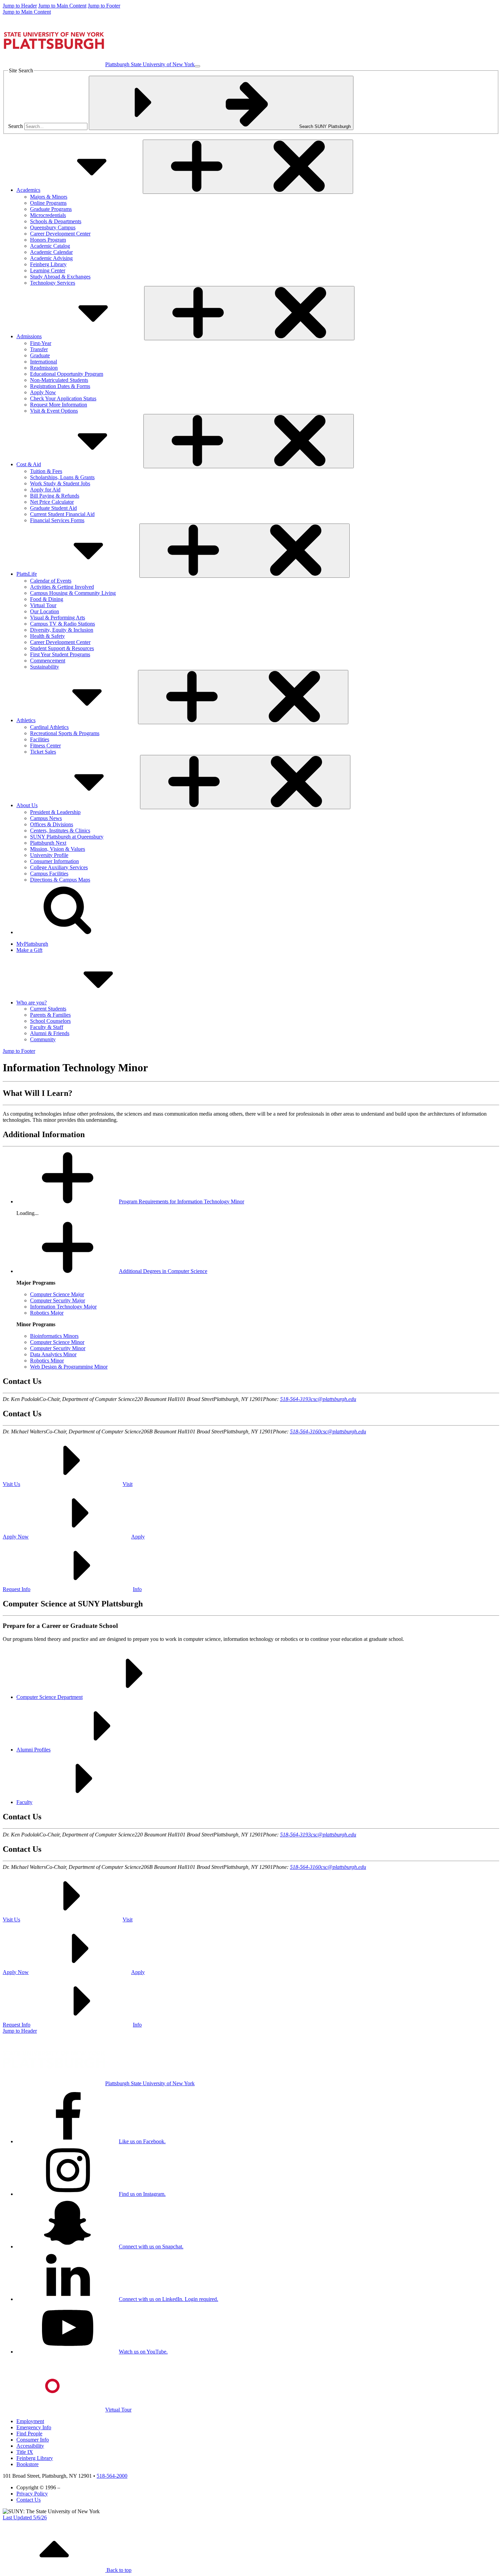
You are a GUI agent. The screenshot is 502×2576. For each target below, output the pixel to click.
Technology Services (53, 283)
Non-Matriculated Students (59, 380)
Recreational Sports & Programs (65, 733)
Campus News (46, 818)
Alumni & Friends (50, 1033)
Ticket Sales (43, 752)
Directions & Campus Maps (60, 880)
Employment (30, 2421)
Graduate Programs (51, 209)
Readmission (44, 368)
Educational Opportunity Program (67, 374)
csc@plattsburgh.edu (333, 1399)
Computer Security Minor (58, 1348)
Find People (29, 2434)
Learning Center (48, 270)
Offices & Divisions (52, 824)
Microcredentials (48, 215)
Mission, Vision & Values (58, 849)
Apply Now (43, 392)
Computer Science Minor (57, 1342)
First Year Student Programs (60, 654)
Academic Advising (51, 258)
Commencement (48, 661)
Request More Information (59, 405)
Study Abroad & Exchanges (60, 277)
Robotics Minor (47, 1361)
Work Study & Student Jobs (60, 483)
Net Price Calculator (52, 502)
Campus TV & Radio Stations (62, 624)
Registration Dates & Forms (60, 386)
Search (16, 126)
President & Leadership (55, 812)
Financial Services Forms (57, 520)
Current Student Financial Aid (62, 514)
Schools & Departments (56, 221)
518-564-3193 (295, 1399)
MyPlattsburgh (32, 944)
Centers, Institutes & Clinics (60, 831)
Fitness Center (45, 746)
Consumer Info (33, 2440)
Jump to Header (20, 6)
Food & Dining (47, 599)
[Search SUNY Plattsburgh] (68, 932)
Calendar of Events (51, 581)
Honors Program (48, 240)
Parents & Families (50, 1015)
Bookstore (27, 2464)
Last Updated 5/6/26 (25, 2517)
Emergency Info (34, 2427)
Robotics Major (47, 1313)
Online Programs (48, 203)
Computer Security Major (58, 1300)
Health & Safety (47, 636)
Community (43, 1039)
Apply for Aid (45, 490)
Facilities (40, 739)
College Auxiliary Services (59, 867)
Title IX (25, 2452)
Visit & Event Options (54, 411)
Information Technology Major (63, 1307)
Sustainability (45, 667)
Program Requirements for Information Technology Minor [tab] (182, 1201)
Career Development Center (60, 234)
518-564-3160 (305, 1432)
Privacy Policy (32, 2494)
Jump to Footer (104, 6)
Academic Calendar (51, 252)
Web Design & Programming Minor (69, 1367)
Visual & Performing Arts (58, 618)
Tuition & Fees (46, 471)
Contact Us (29, 2500)
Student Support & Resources (62, 648)
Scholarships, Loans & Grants (62, 477)
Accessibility (30, 2446)
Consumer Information (54, 861)
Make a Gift (29, 950)
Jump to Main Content (62, 6)
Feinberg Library (48, 264)
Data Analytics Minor (53, 1354)
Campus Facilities (49, 874)
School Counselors (50, 1021)
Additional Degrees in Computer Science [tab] (163, 1271)
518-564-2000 (112, 2476)
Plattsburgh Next (48, 843)
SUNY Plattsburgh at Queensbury (67, 837)
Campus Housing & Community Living (73, 593)
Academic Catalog (50, 246)
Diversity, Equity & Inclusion (62, 630)
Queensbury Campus (53, 227)
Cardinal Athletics (49, 727)
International (44, 362)
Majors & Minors (49, 197)
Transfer (39, 349)
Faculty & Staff (47, 1027)
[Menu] (197, 66)
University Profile (49, 855)
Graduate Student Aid (53, 508)
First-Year (41, 343)
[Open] (248, 167)
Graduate (40, 355)
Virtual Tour (43, 605)
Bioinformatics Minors (54, 1336)
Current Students (48, 1009)
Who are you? (32, 1003)
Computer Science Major (57, 1294)
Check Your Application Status (63, 398)
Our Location (45, 611)
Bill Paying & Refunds (55, 496)
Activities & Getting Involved (62, 587)
